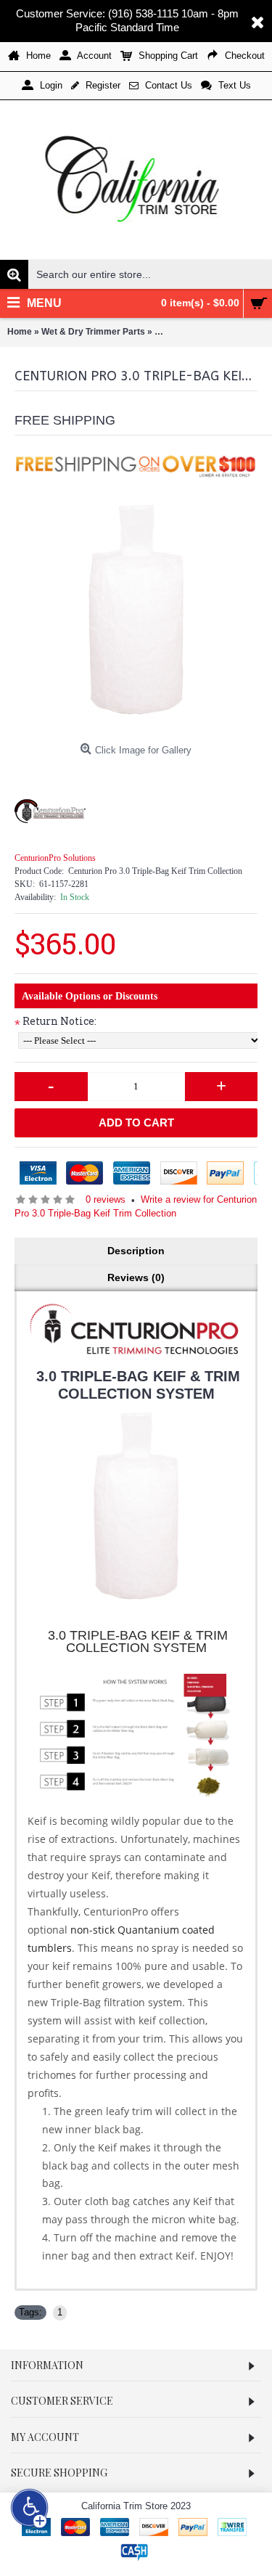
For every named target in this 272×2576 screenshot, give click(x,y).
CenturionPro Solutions (55, 858)
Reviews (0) (136, 1277)
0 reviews (106, 1199)
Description (136, 1251)
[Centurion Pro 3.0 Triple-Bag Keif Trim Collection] (136, 615)
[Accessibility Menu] (30, 2508)
